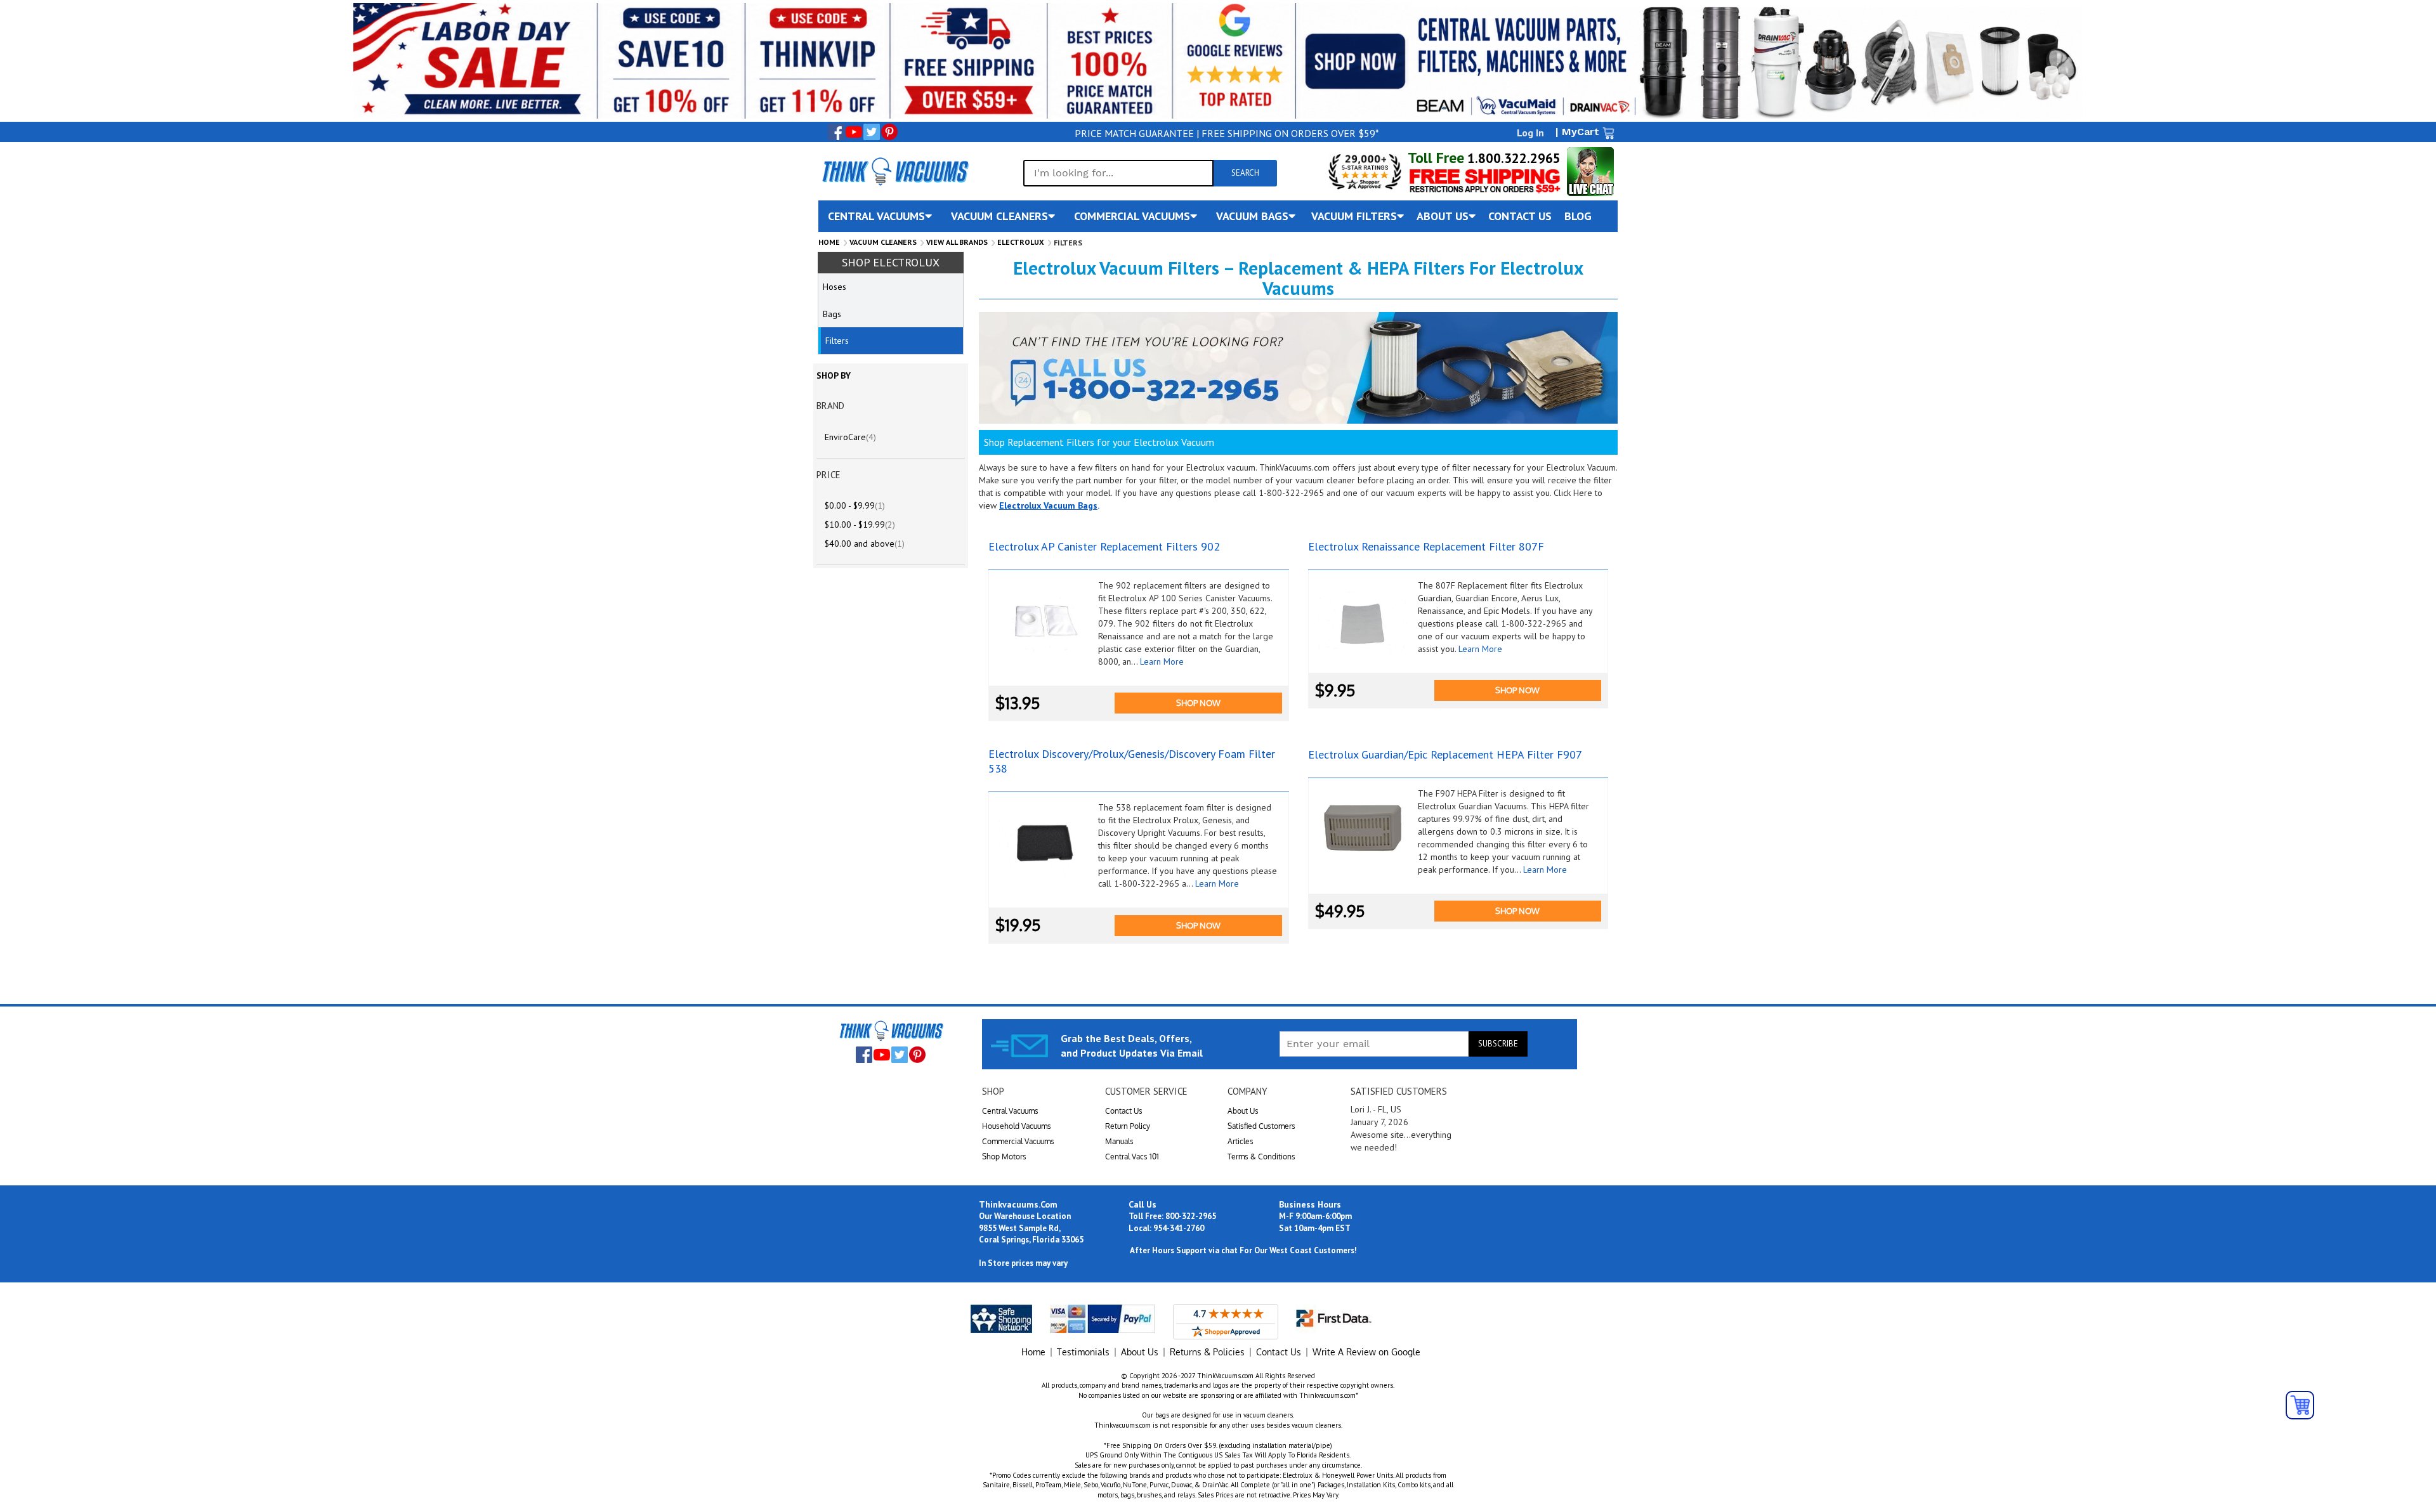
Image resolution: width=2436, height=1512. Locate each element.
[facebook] (836, 132)
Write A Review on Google (1366, 1352)
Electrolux (1021, 242)
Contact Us (1124, 1111)
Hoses (835, 287)
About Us (1243, 1111)
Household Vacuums (1017, 1126)
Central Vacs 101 (1132, 1157)
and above (865, 544)
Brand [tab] (830, 406)
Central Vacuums (1010, 1111)
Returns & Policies (1207, 1352)
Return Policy (1128, 1126)
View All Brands (957, 242)
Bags (832, 314)
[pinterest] (889, 132)
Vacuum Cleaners (883, 242)
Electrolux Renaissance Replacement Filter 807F (1426, 546)
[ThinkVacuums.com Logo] (894, 171)
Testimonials (1083, 1352)
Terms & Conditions (1261, 1157)
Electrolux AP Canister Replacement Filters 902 (1104, 546)
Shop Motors (1004, 1157)
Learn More (1162, 661)
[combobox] (1118, 173)
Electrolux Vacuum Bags (1048, 505)
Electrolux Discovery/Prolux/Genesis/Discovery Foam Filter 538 (1132, 761)
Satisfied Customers (1261, 1126)
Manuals (1119, 1141)
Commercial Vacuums (1018, 1141)
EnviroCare (850, 437)
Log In (1530, 133)
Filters (837, 341)
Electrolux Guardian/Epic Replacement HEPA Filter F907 (1445, 754)
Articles (1241, 1141)
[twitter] (872, 132)
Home (829, 242)
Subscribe (1498, 1044)
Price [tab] (828, 475)
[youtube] (854, 132)
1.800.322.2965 (1512, 158)
